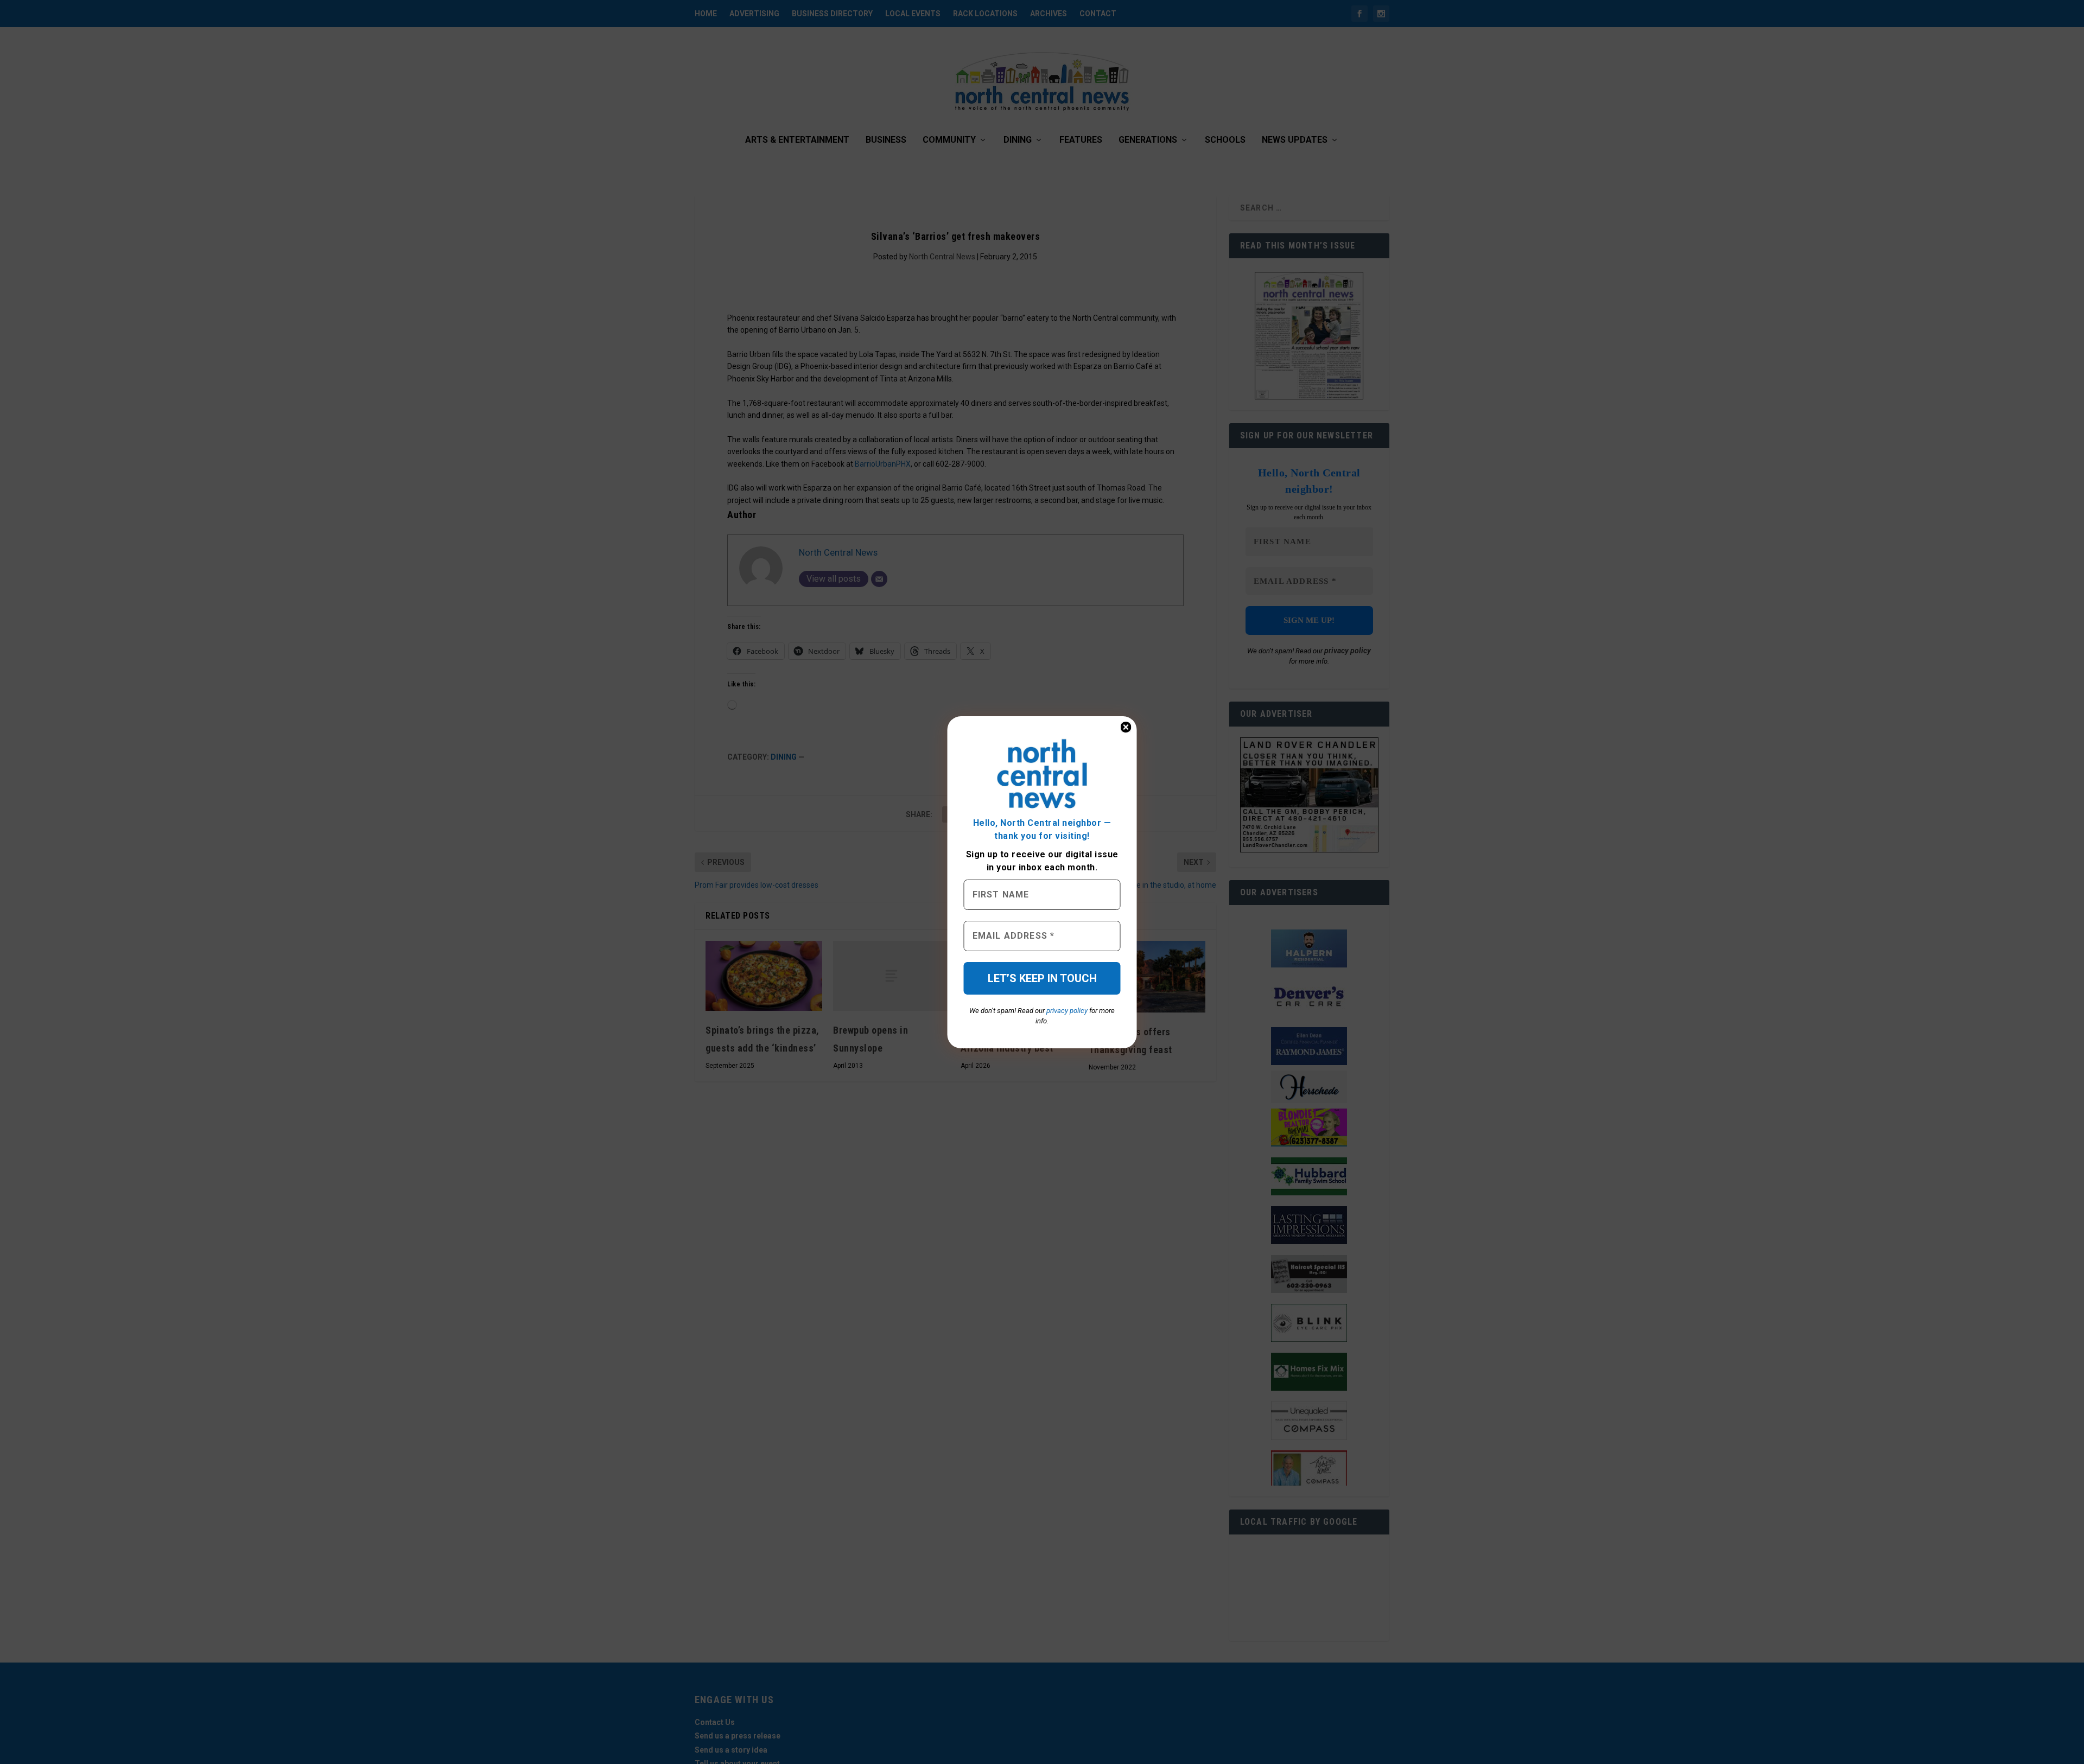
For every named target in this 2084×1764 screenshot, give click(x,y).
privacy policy (1067, 1011)
